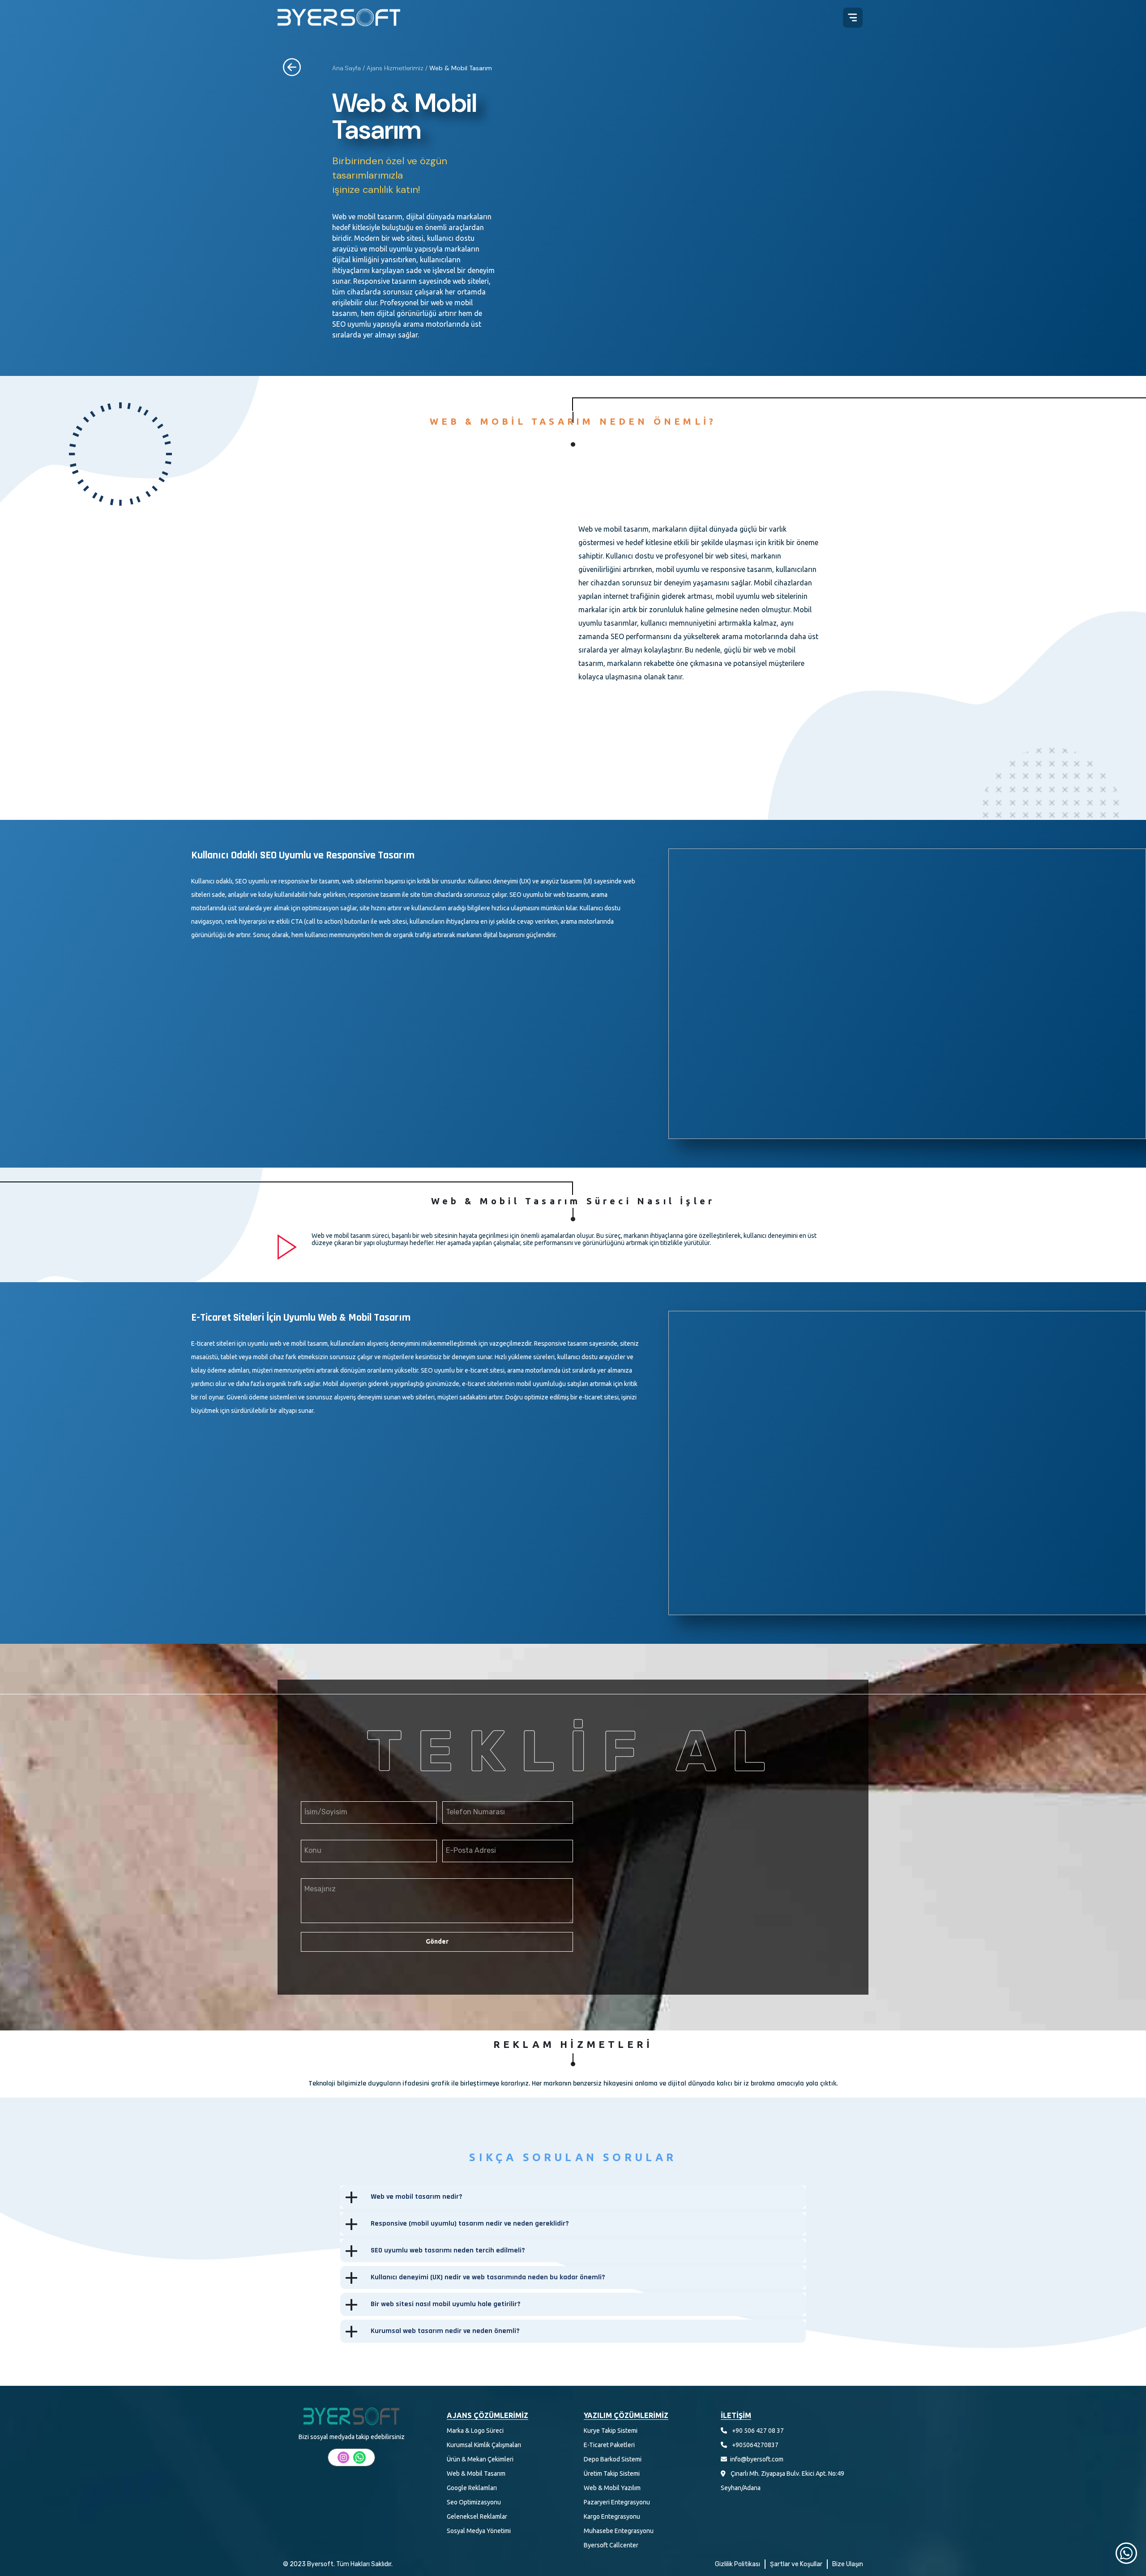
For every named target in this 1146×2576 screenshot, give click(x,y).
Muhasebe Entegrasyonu (619, 2531)
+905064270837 (755, 2445)
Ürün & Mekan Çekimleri (480, 2459)
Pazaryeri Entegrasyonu (617, 2502)
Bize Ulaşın (848, 2564)
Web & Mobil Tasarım (476, 2474)
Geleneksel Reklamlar (477, 2516)
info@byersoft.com (757, 2459)
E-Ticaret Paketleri (609, 2445)
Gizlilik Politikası (738, 2564)
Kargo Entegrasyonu (612, 2516)
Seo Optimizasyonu (474, 2502)
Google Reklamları (472, 2488)
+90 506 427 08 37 (758, 2431)
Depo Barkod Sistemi (613, 2459)
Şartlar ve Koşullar (796, 2564)
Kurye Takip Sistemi (611, 2431)
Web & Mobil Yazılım (612, 2488)
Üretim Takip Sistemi (612, 2474)
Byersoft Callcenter (611, 2545)
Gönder (437, 1941)
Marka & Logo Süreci (475, 2431)
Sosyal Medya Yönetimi (479, 2531)
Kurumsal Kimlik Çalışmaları (484, 2445)
